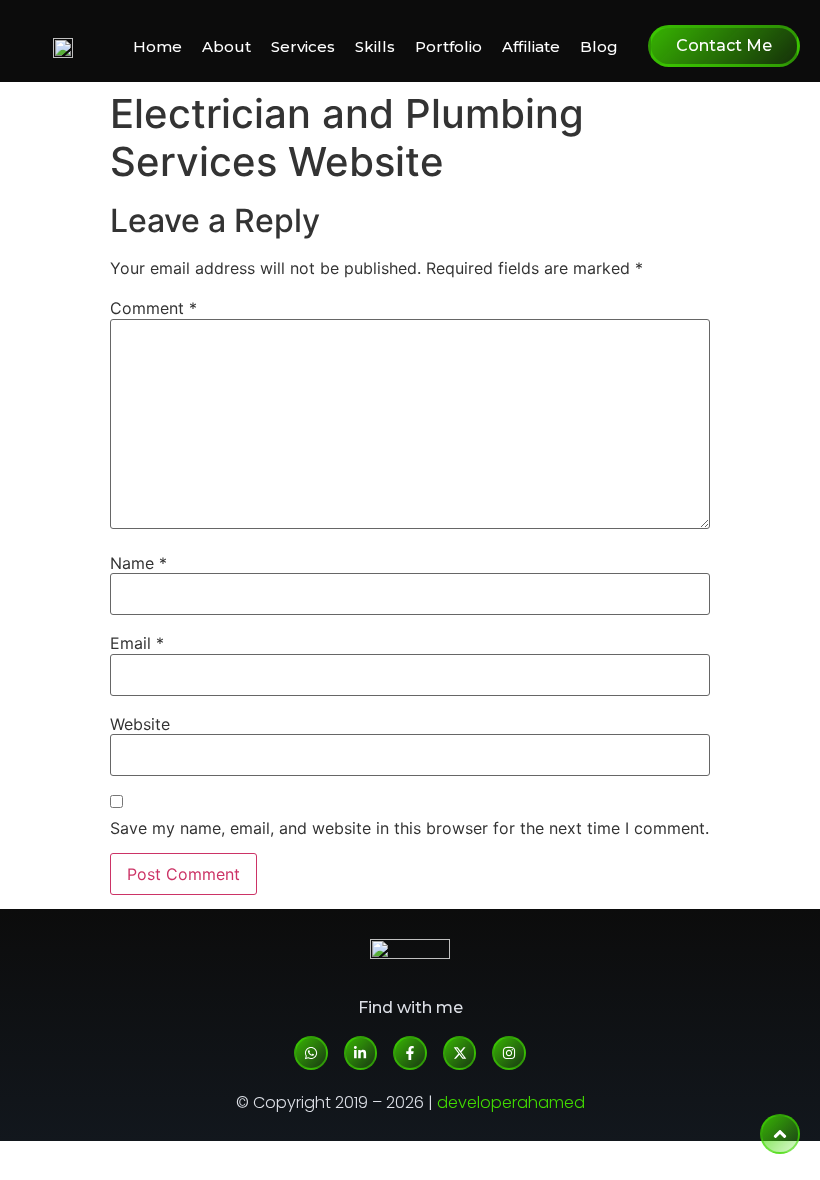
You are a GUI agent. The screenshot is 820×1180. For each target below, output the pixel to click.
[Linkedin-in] (361, 1053)
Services (303, 46)
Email (137, 643)
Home (157, 46)
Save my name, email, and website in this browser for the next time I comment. (409, 828)
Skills (375, 46)
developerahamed (511, 1102)
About (226, 46)
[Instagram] (509, 1053)
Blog (599, 46)
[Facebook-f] (410, 1053)
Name (138, 563)
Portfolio (448, 46)
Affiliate (531, 46)
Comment (153, 308)
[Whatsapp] (311, 1053)
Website (140, 724)
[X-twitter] (460, 1053)
